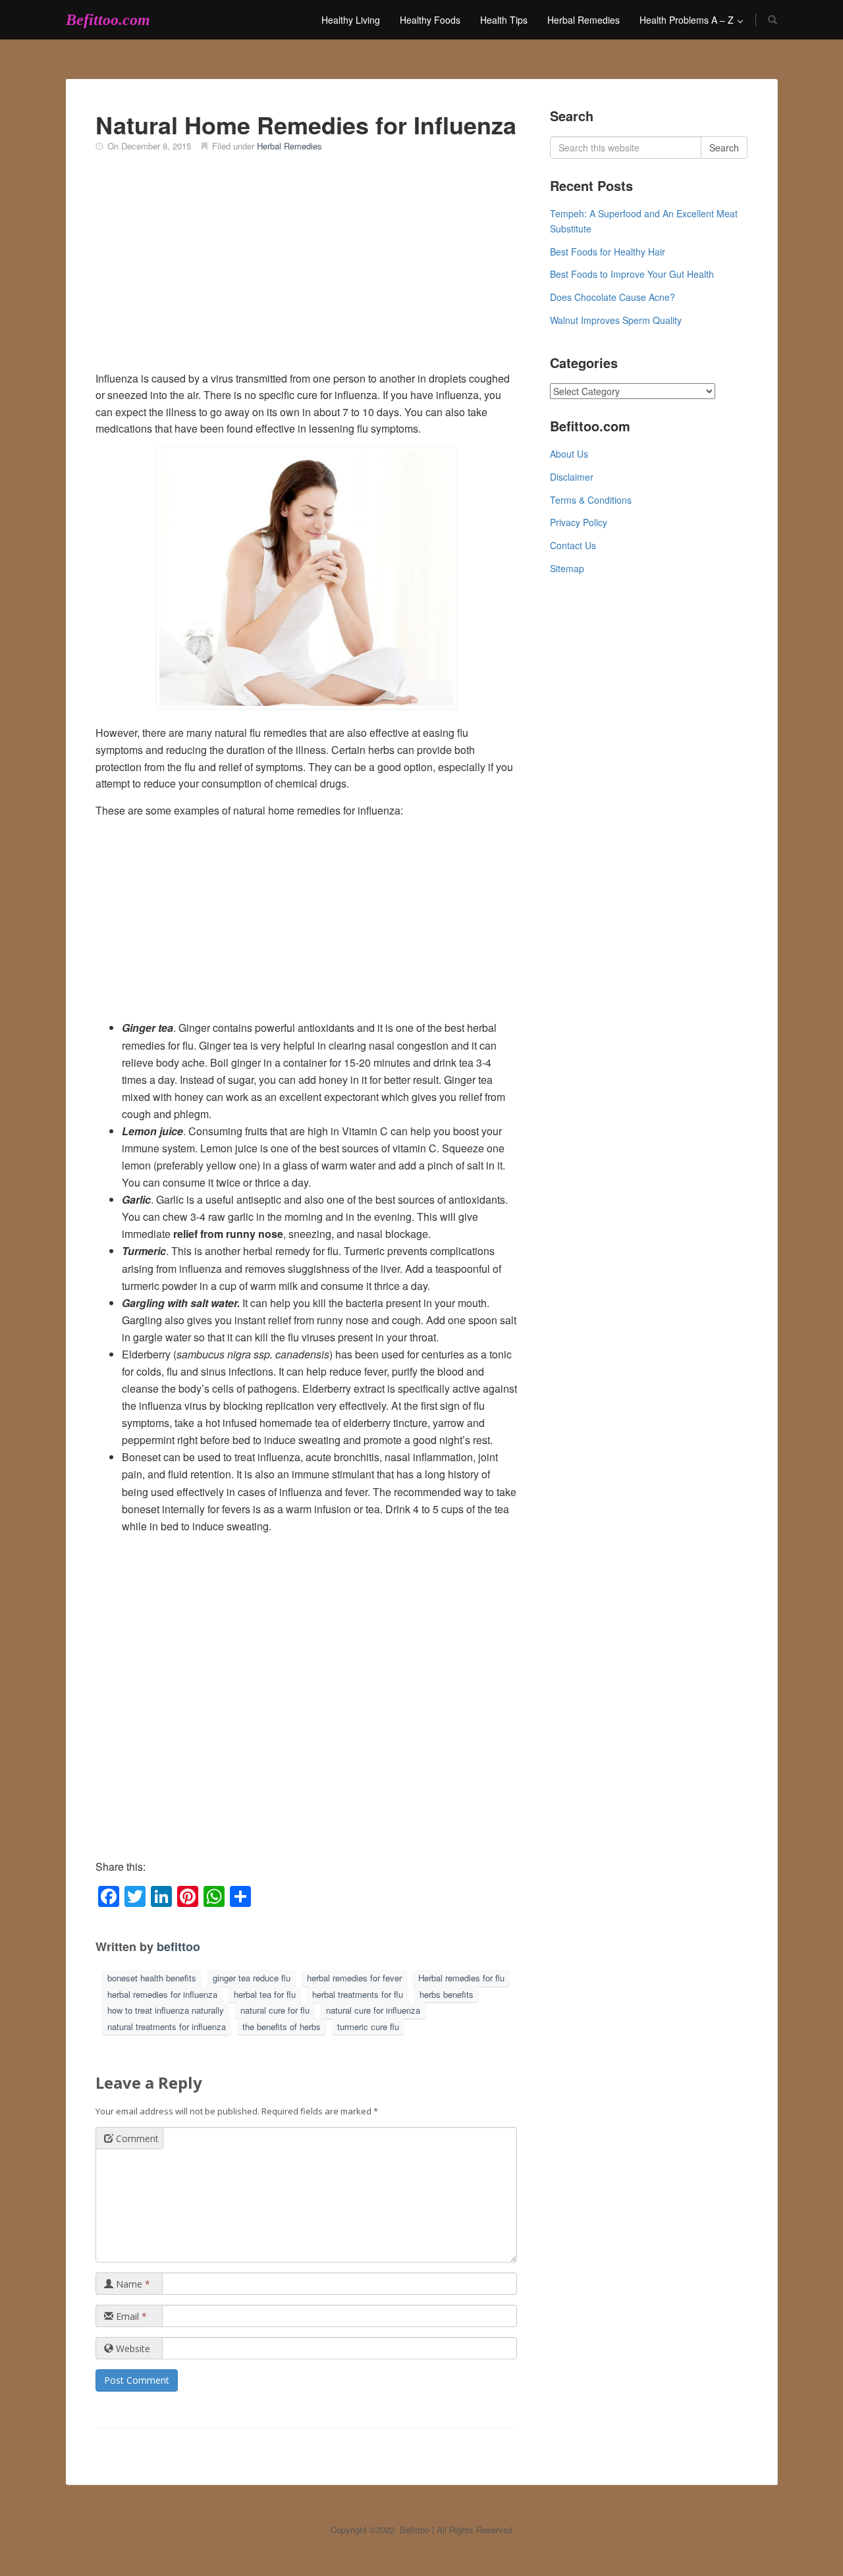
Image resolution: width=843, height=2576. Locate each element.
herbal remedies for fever (354, 1978)
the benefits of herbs (282, 2026)
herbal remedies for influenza (162, 1994)
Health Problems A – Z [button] (688, 20)
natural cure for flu (275, 2010)
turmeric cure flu (368, 2026)
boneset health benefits (152, 1978)
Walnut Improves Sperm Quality (616, 320)
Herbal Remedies (584, 20)
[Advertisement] (306, 271)
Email (130, 2316)
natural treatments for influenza (167, 2026)
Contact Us (573, 545)
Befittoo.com (108, 20)
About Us (569, 454)
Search (724, 148)
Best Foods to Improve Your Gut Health (632, 274)
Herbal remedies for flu (461, 1978)
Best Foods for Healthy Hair (608, 252)
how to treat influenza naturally (166, 2010)
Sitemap (567, 568)
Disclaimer (572, 477)
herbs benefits (447, 1994)
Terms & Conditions (591, 500)
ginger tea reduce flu (252, 1978)
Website (132, 2348)
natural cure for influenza (373, 2010)
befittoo (178, 1946)
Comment (136, 2138)
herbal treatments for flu (358, 1994)
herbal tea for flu (265, 1994)
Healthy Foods (430, 20)
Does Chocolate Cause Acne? (612, 297)
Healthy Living (351, 20)
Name (132, 2284)
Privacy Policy (579, 522)
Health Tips (504, 20)
